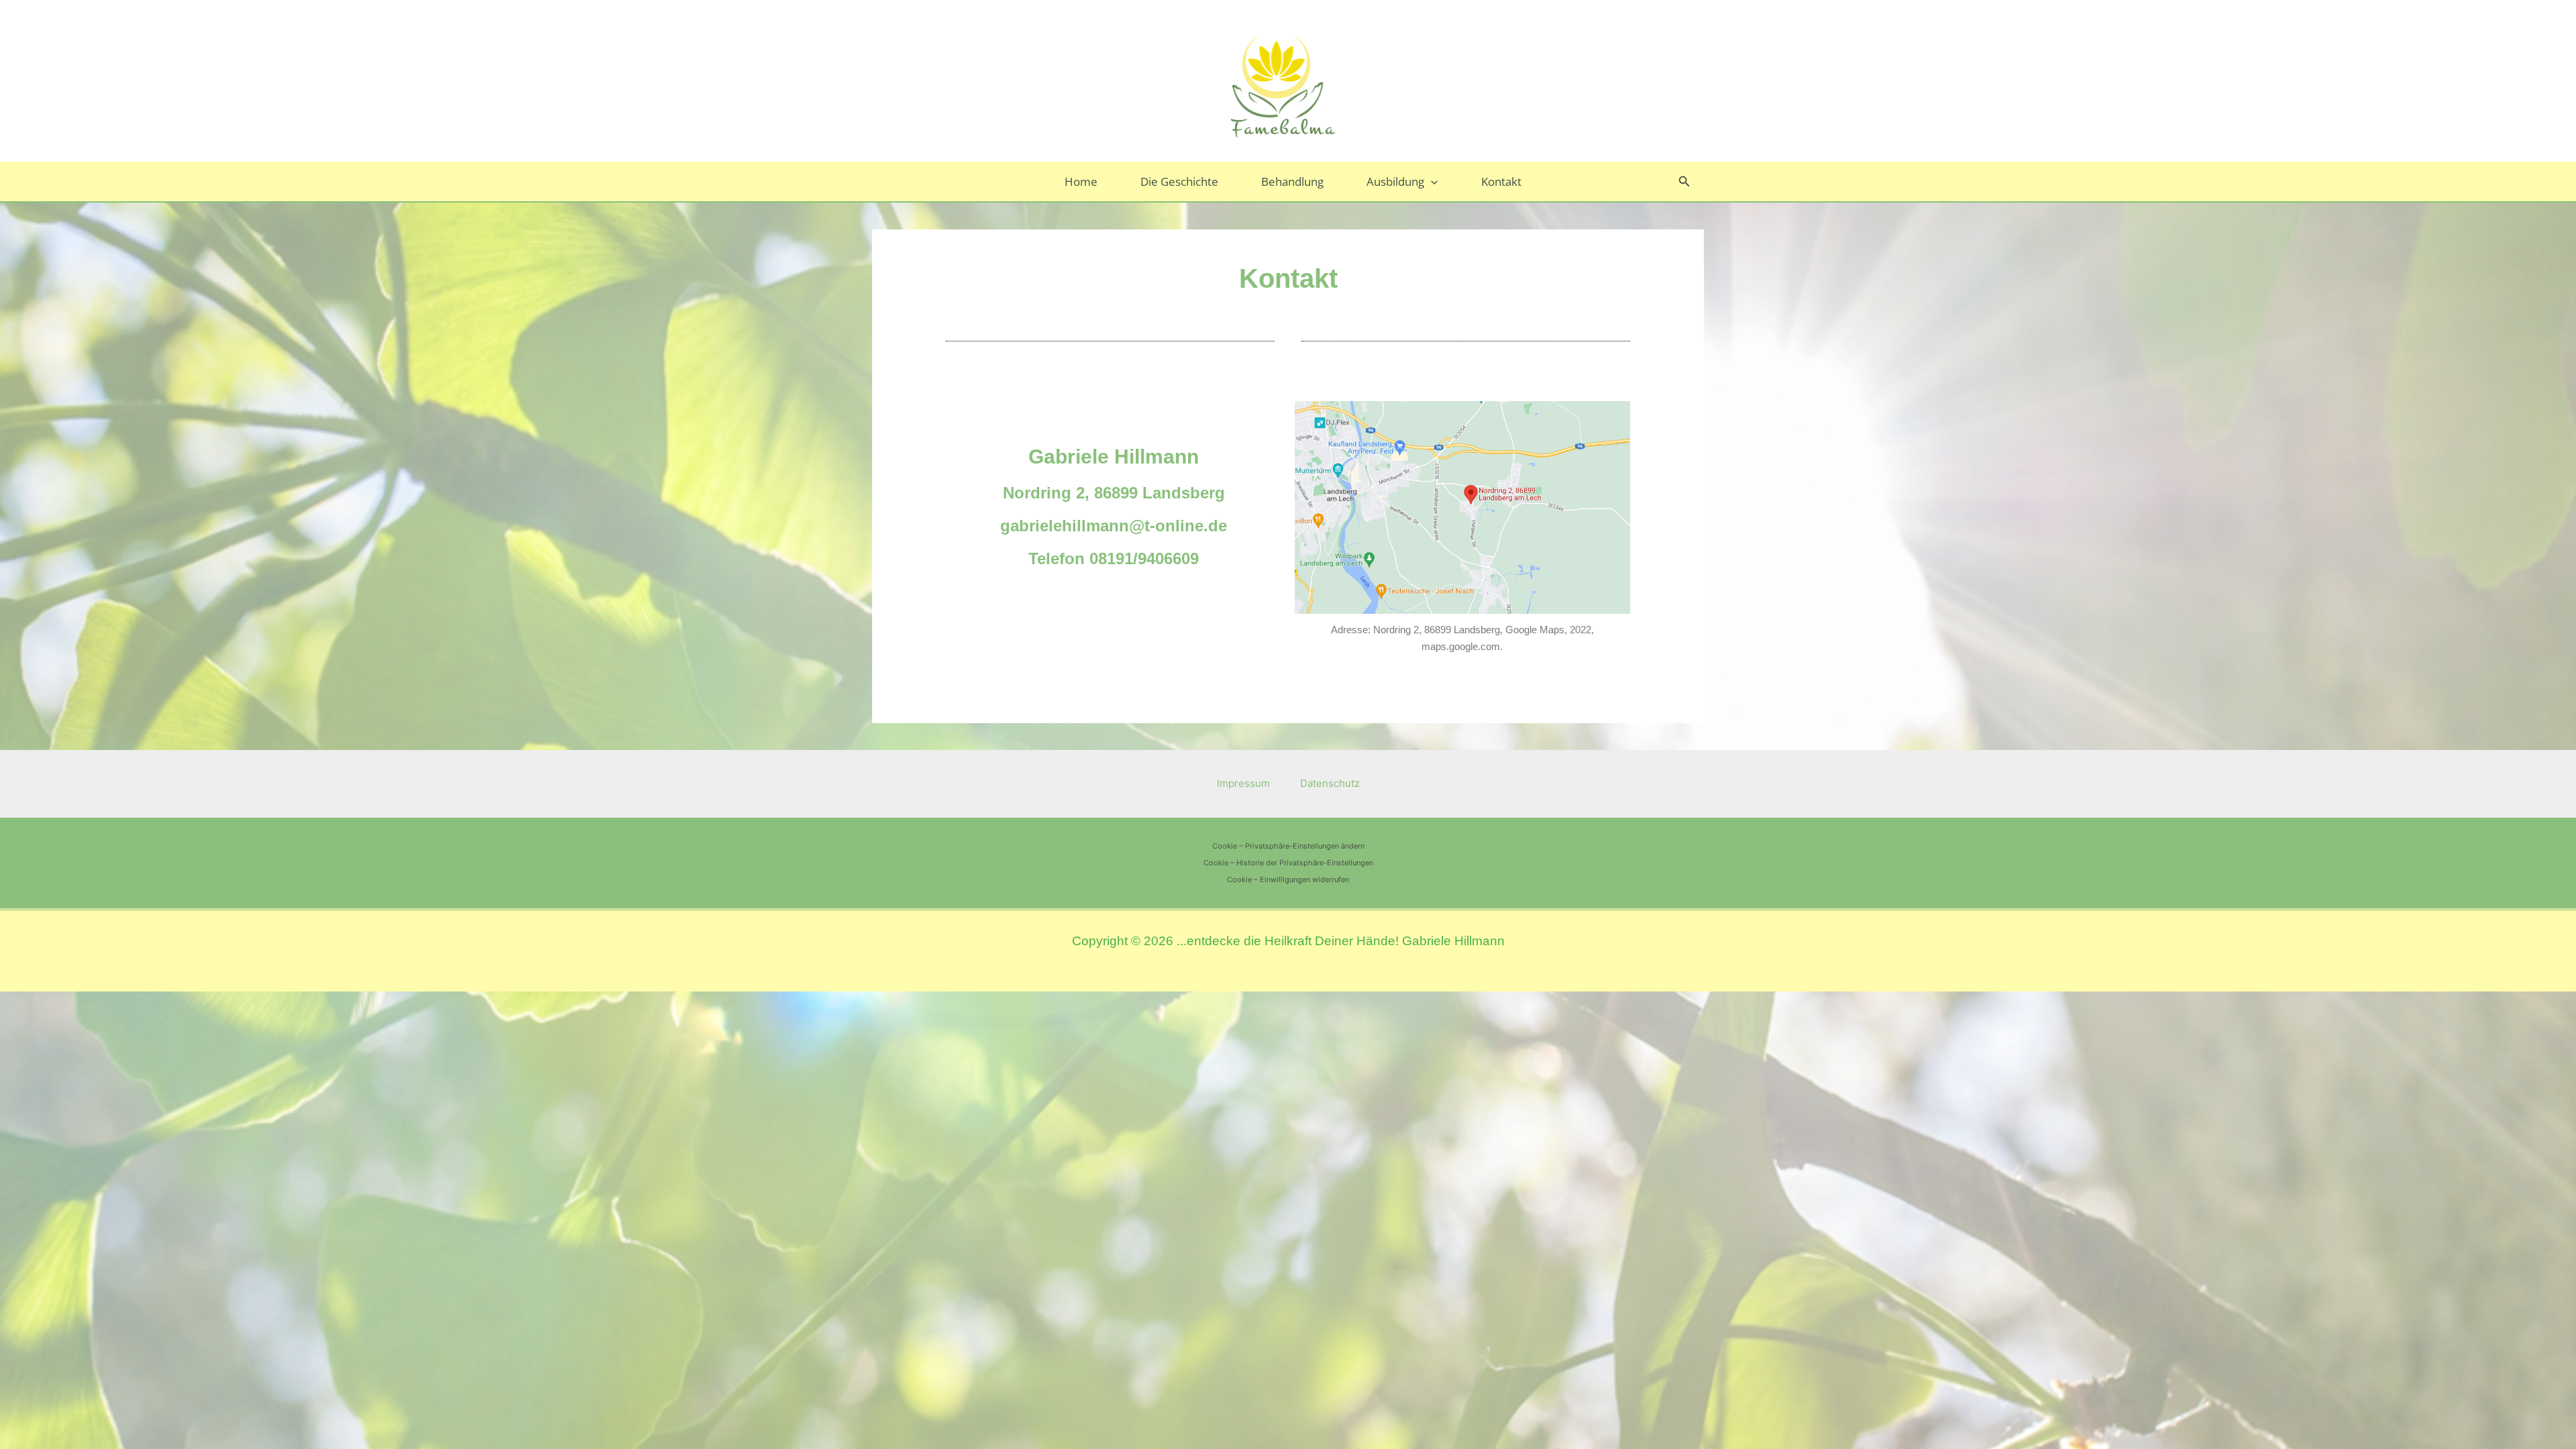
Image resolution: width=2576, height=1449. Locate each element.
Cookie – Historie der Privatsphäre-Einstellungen (1288, 863)
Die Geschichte (1179, 181)
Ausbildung (1395, 181)
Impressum (1243, 783)
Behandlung (1292, 181)
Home (1081, 181)
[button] (1431, 181)
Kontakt (1501, 181)
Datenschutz (1330, 783)
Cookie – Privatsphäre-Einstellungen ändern (1288, 846)
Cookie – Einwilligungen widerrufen (1288, 879)
